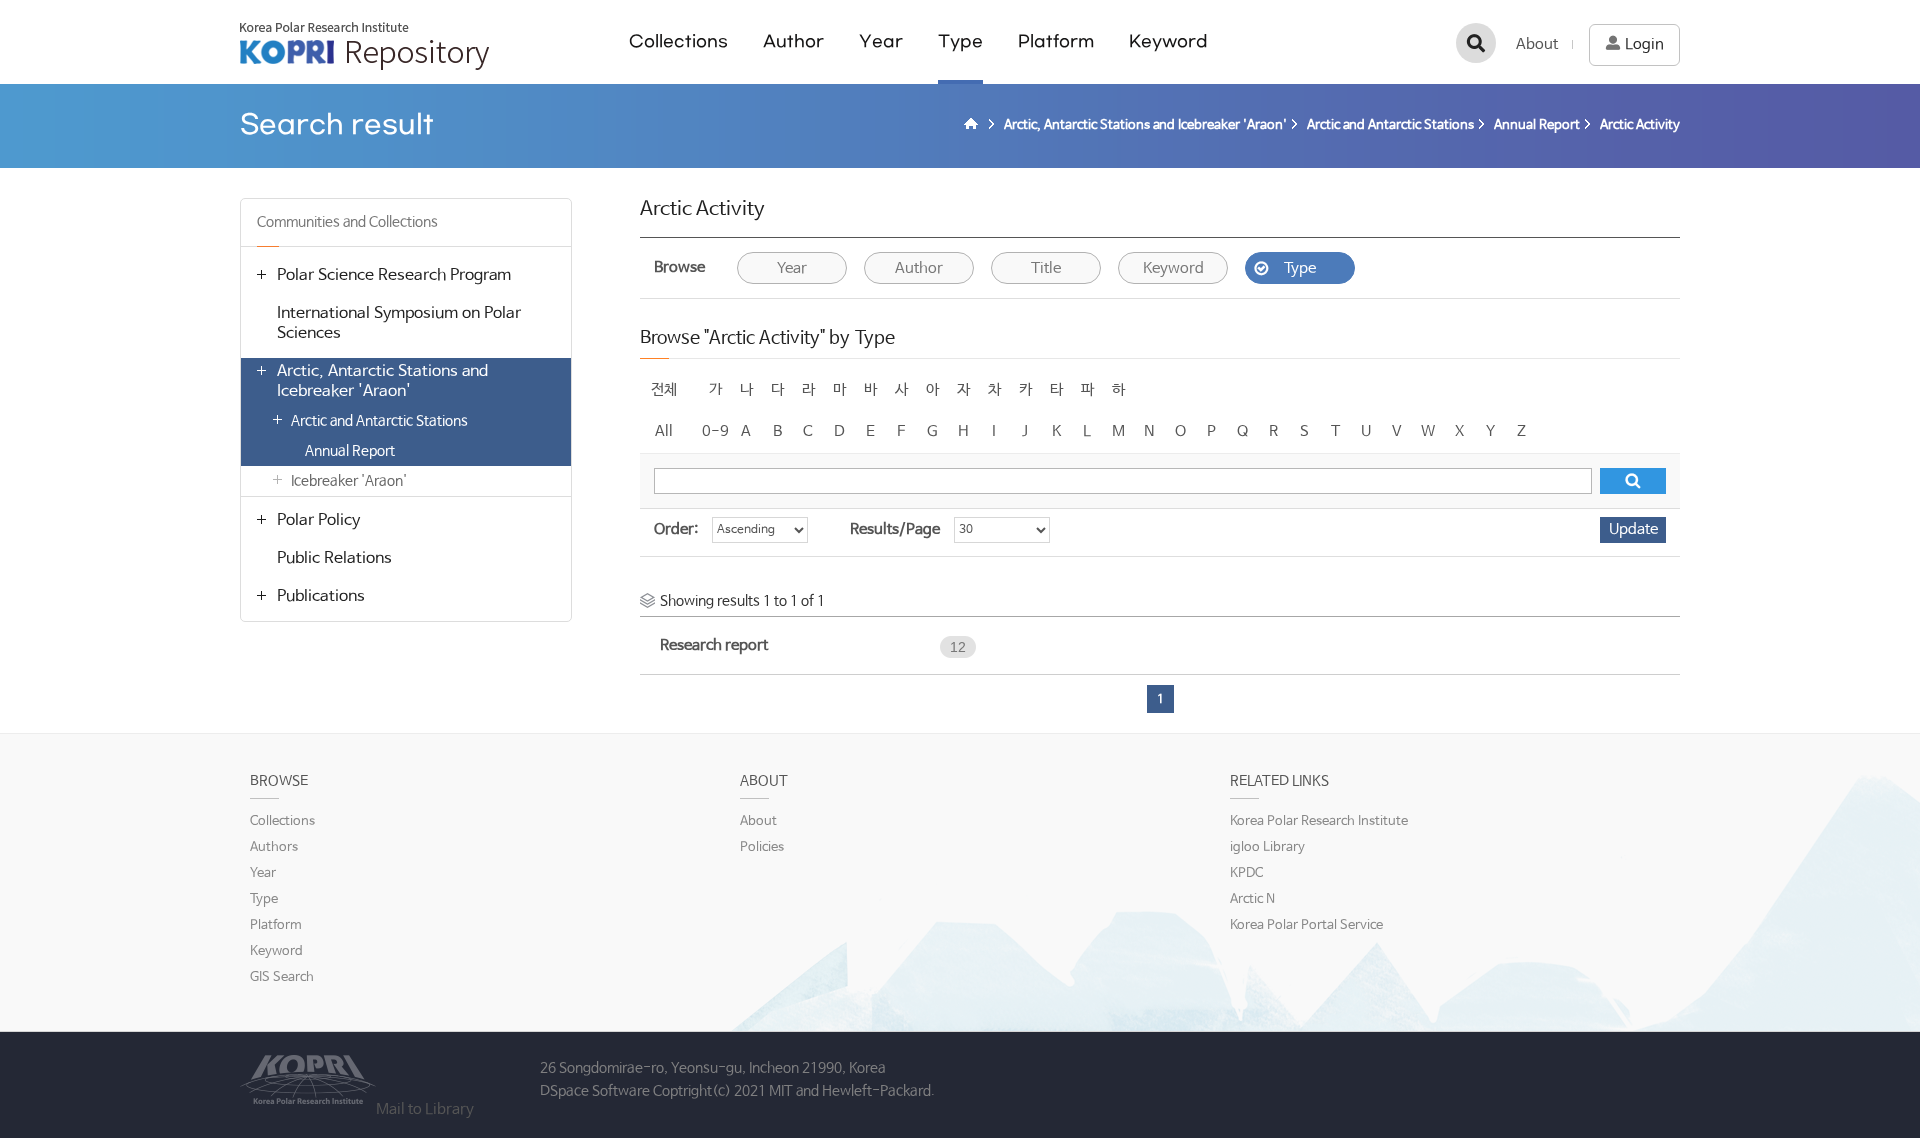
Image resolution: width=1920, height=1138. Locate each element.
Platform (1056, 41)
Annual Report (350, 451)
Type (960, 41)
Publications (321, 596)
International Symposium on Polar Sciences (399, 323)
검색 (1476, 43)
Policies (762, 847)
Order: (676, 529)
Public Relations (334, 558)
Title (1046, 268)
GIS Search (282, 977)
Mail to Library (425, 1109)
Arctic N (1252, 899)
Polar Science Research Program (394, 275)
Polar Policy (318, 520)
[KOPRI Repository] (974, 126)
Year (881, 41)
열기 (261, 274)
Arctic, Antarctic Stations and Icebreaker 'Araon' (382, 381)
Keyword (1168, 41)
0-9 (715, 431)
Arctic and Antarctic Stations (379, 421)
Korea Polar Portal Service (1306, 925)
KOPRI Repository (364, 46)
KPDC (1246, 873)
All (664, 431)
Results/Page (895, 529)
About (1537, 44)
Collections (678, 41)
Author (793, 41)
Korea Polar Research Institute (1319, 821)
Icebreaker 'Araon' (349, 481)
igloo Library (1267, 847)
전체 (664, 389)
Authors (274, 847)
